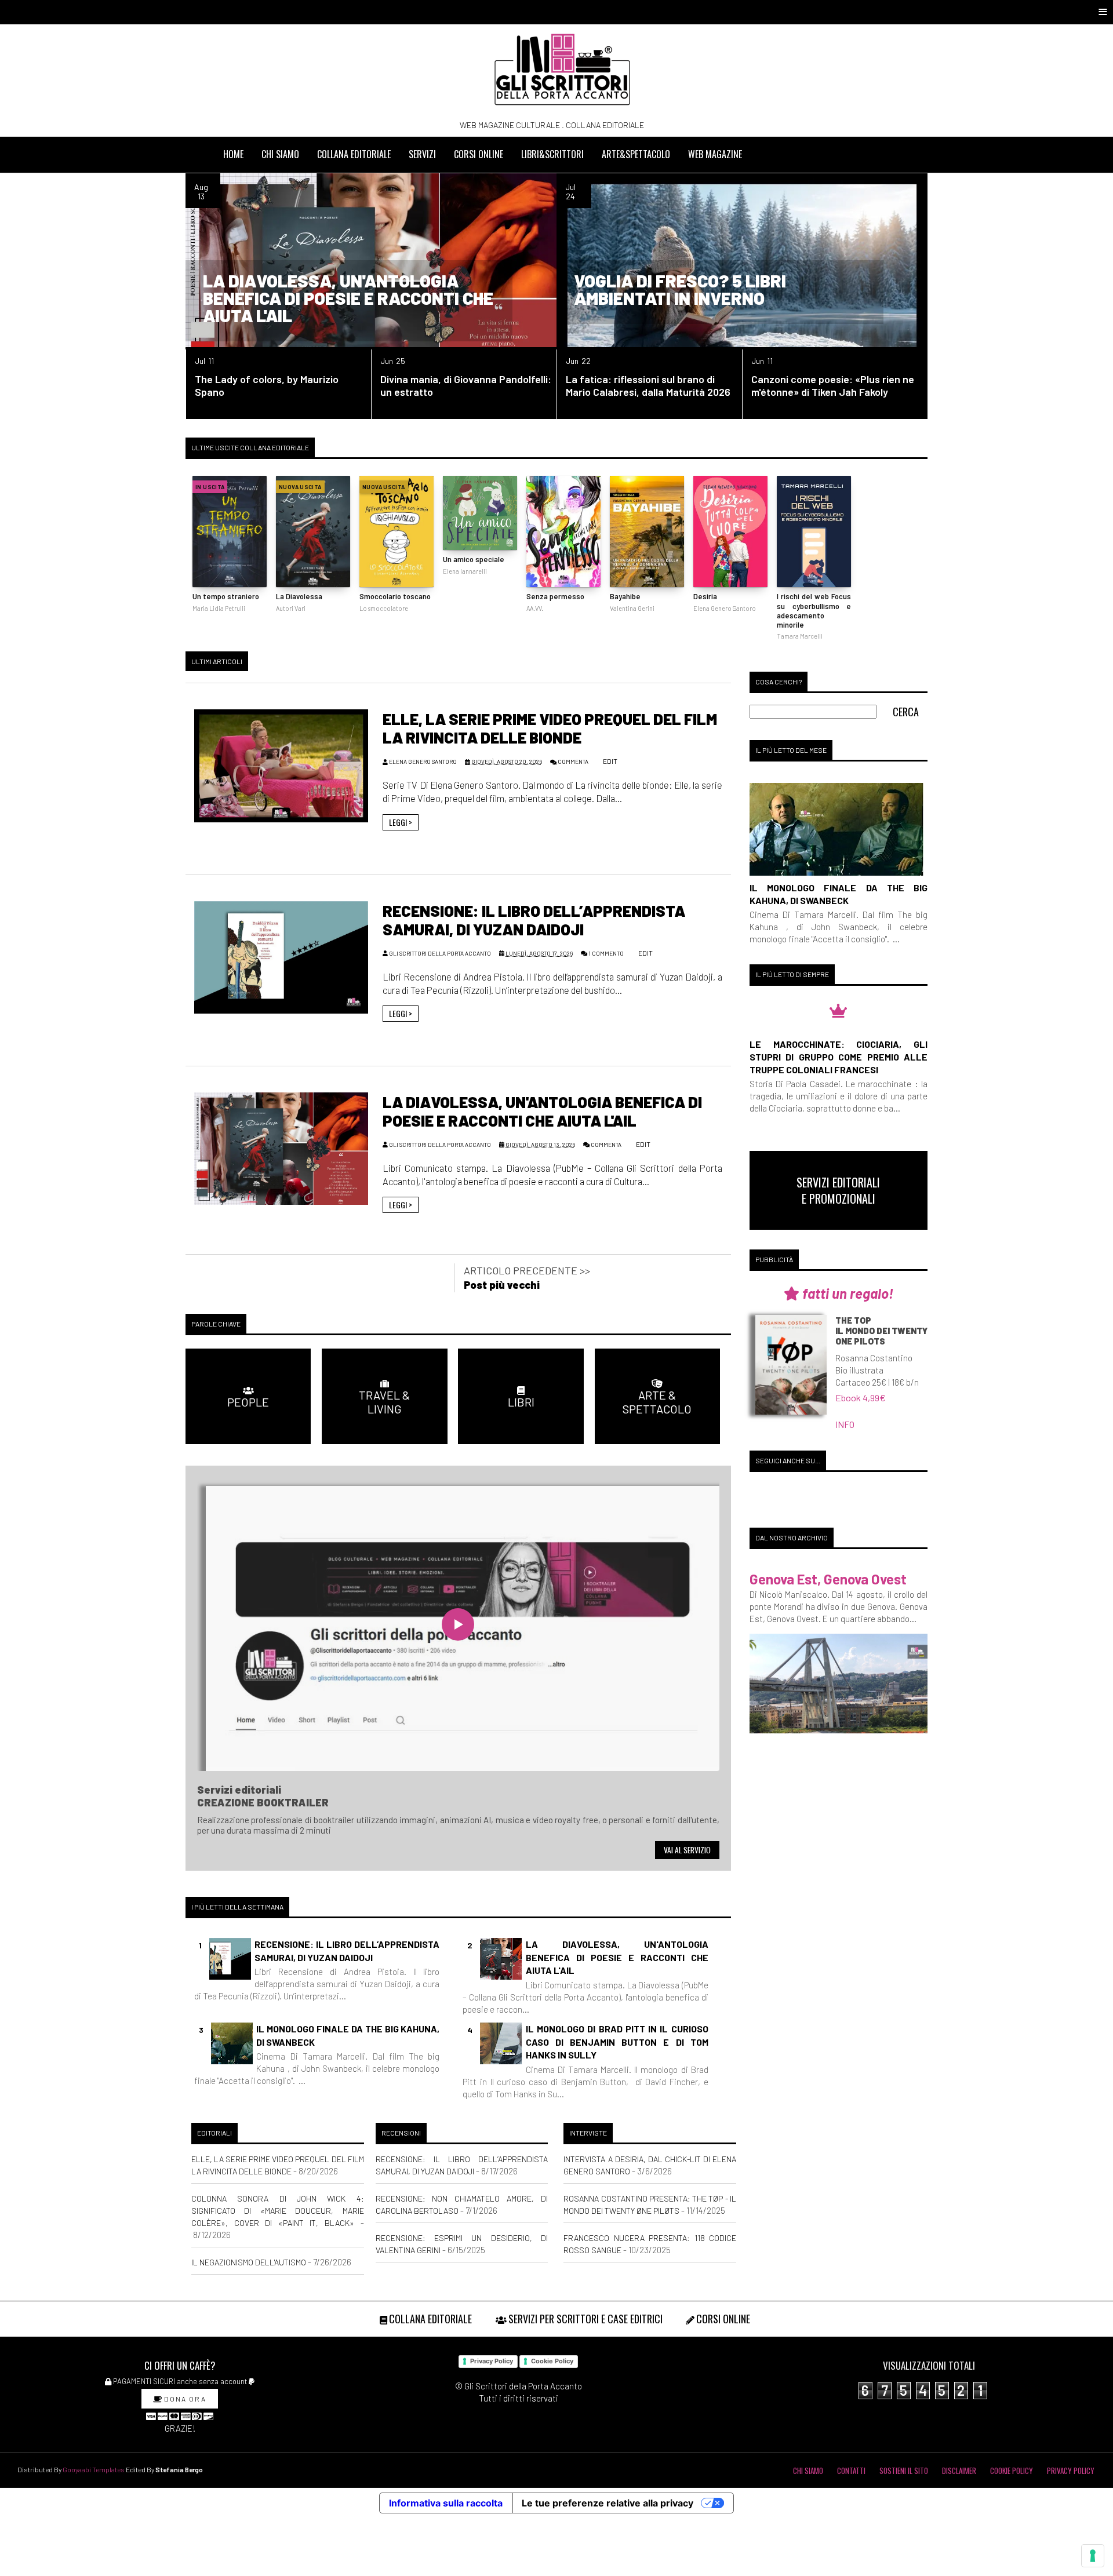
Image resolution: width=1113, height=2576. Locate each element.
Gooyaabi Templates (94, 2469)
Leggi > (401, 822)
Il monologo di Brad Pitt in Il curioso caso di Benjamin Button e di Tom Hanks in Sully (617, 2042)
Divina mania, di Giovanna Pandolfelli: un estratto (466, 385)
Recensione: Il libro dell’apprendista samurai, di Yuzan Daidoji (534, 920)
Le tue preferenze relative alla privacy (608, 2503)
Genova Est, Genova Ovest (828, 1579)
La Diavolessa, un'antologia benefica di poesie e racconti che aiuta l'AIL (348, 298)
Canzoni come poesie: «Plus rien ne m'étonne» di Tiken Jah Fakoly (833, 385)
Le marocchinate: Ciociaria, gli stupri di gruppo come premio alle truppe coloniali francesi (839, 1057)
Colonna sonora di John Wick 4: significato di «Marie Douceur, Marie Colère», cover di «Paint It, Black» (278, 2211)
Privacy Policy (492, 2361)
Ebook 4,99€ (861, 1398)
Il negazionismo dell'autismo (249, 2262)
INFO (845, 1424)
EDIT (610, 761)
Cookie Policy (552, 2361)
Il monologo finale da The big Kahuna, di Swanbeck (348, 2035)
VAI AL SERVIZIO (687, 1850)
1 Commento (606, 953)
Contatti (851, 2471)
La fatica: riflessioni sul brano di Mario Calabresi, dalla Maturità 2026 (648, 385)
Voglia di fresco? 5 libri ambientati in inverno (680, 289)
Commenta (573, 761)
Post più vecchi (502, 1285)
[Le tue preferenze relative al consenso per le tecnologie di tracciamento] (1093, 2556)
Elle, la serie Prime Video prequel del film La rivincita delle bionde (550, 728)
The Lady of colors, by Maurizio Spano (267, 385)
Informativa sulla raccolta (446, 2503)
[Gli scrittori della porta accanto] (562, 70)
